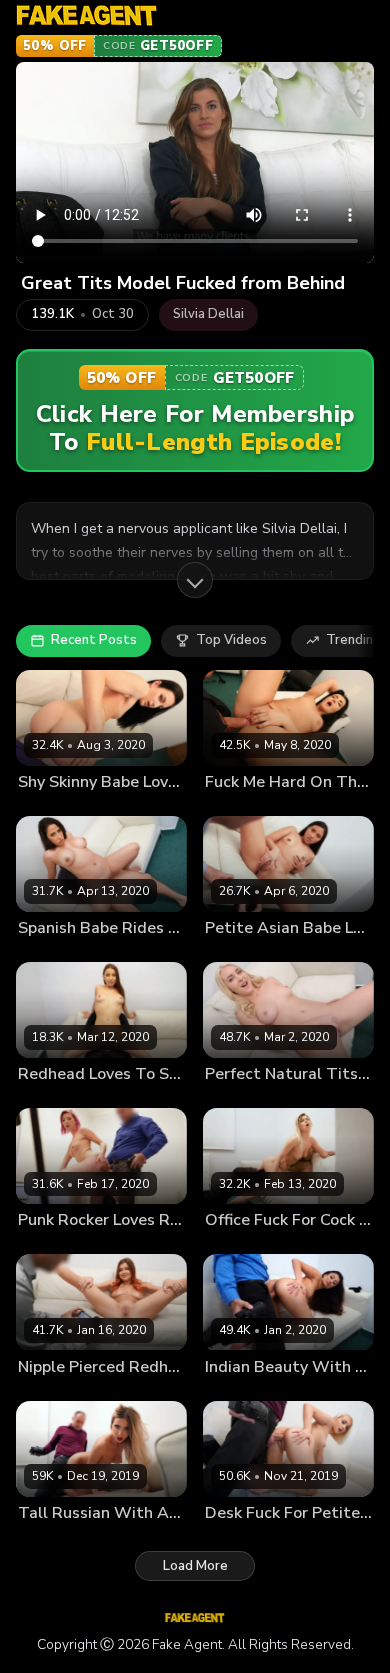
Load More (195, 1566)
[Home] (87, 16)
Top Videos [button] (231, 640)
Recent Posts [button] (94, 640)
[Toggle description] (195, 580)
